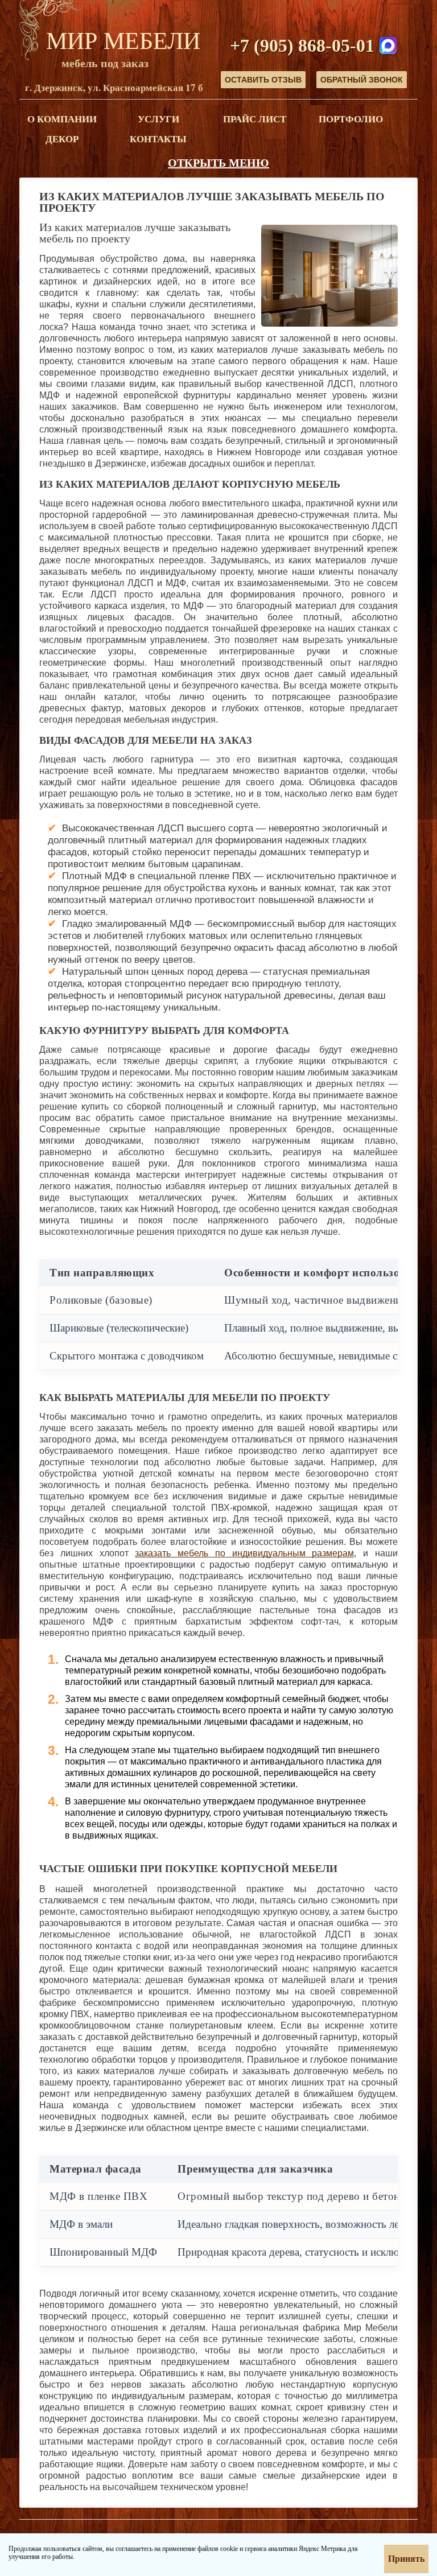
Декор (62, 139)
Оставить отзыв (263, 80)
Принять (406, 2559)
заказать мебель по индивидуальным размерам (244, 1553)
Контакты (158, 139)
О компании (62, 119)
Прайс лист (255, 119)
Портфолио (351, 119)
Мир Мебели (123, 40)
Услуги (158, 119)
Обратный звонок (362, 80)
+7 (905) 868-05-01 (302, 46)
